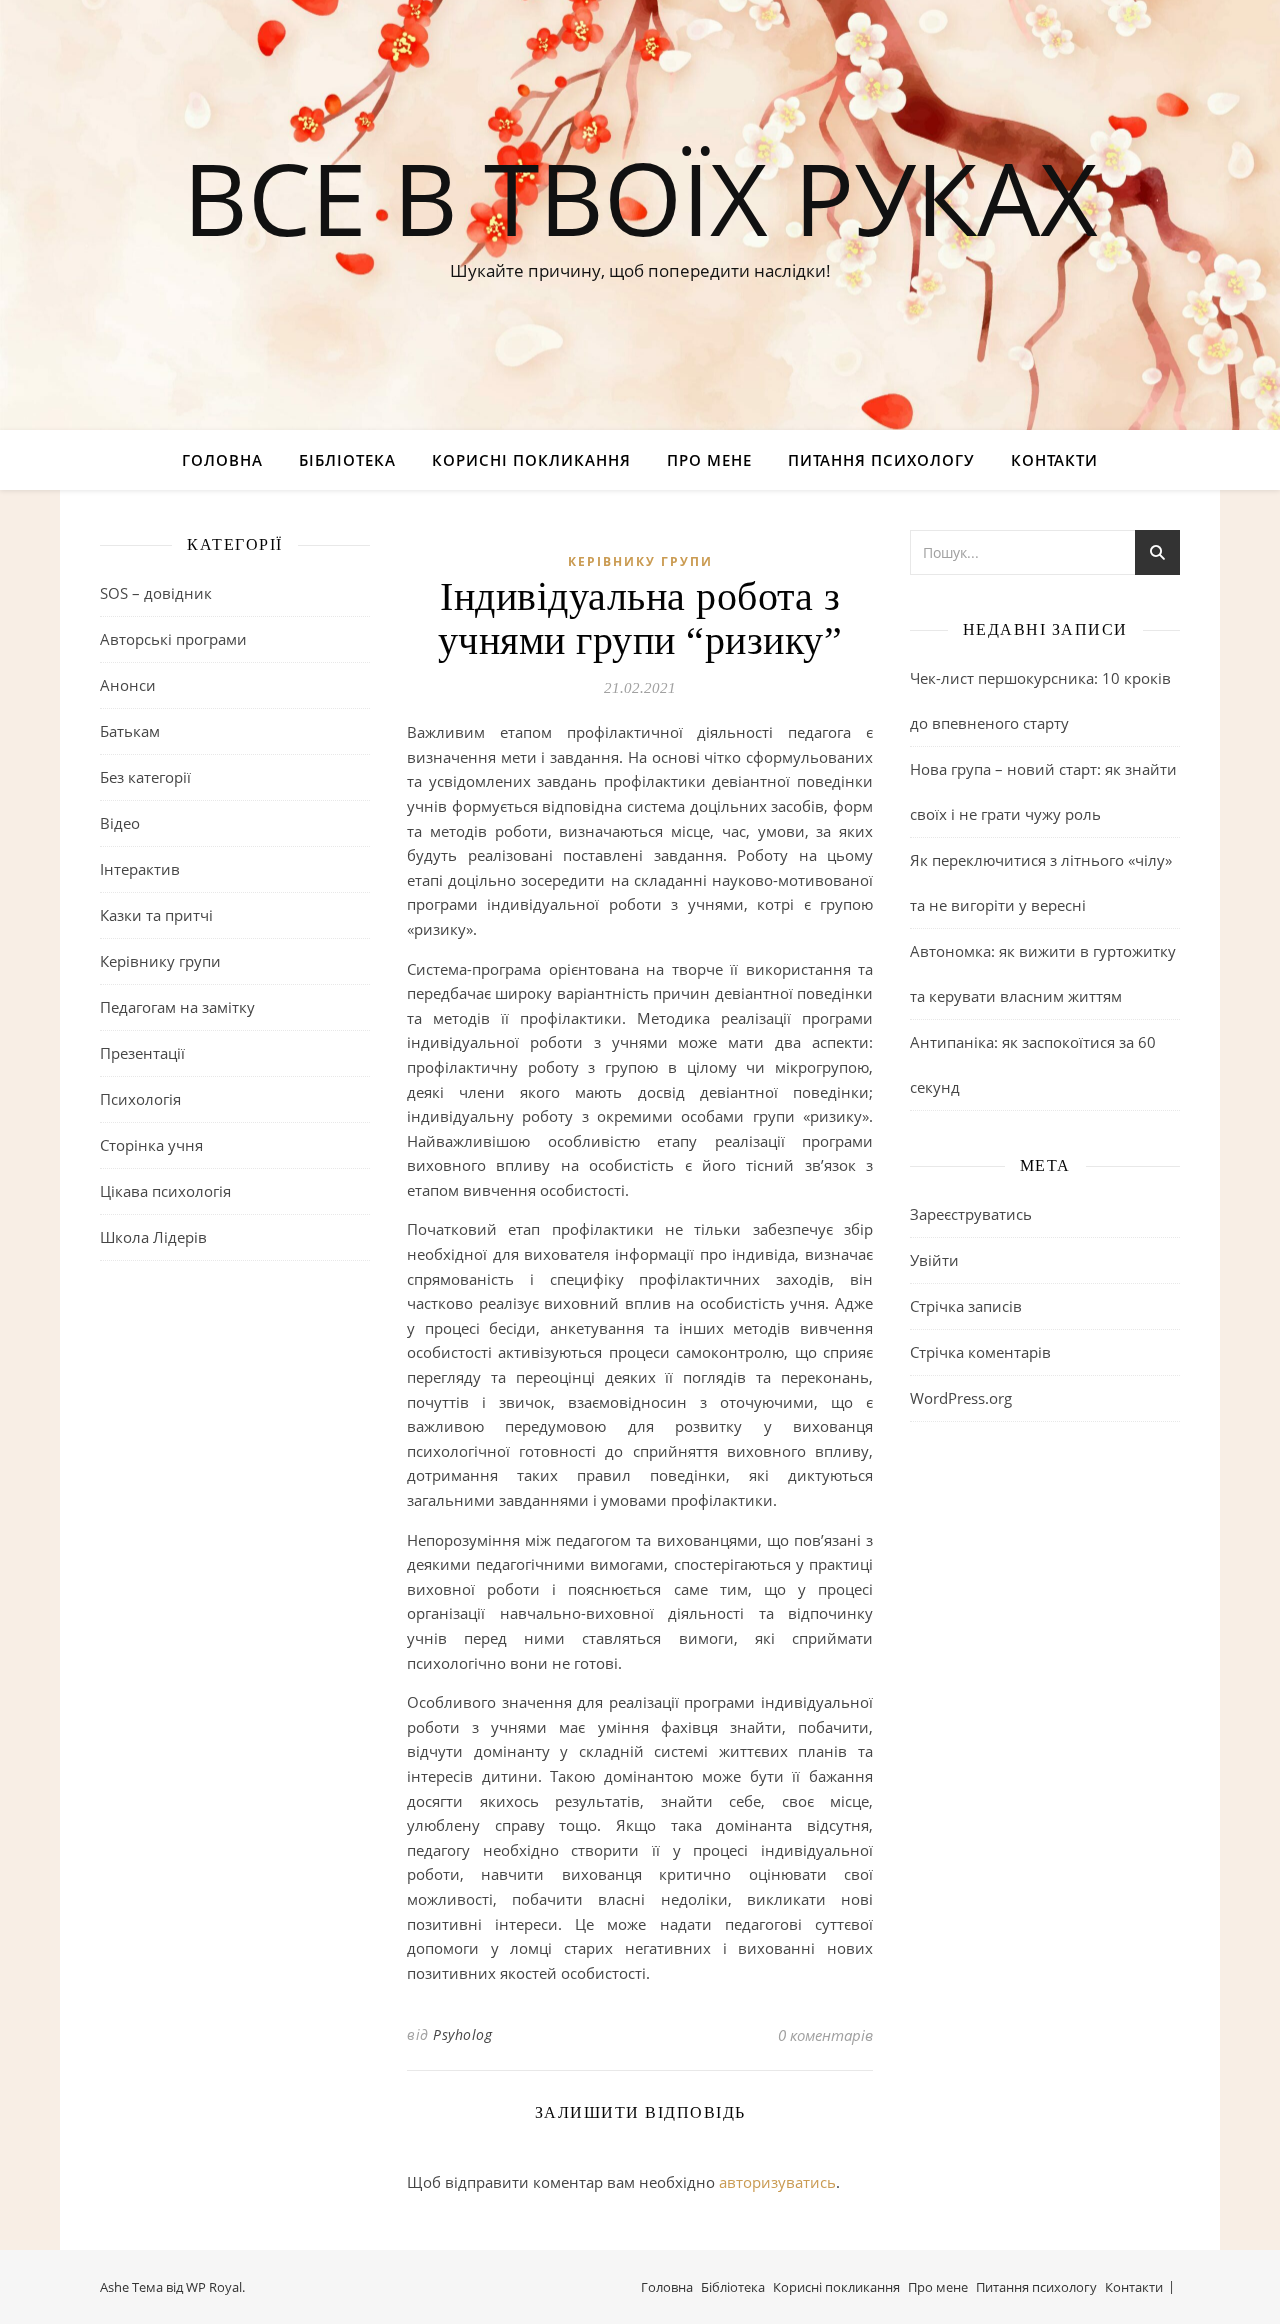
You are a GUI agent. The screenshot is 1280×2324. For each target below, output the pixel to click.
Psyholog (462, 2034)
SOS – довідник (156, 593)
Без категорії (145, 777)
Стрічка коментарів (980, 1352)
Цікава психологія (165, 1191)
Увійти (934, 1260)
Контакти (1054, 460)
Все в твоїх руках (640, 197)
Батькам (130, 731)
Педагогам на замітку (177, 1007)
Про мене (709, 460)
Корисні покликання (531, 460)
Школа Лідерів (153, 1237)
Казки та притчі (156, 915)
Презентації (142, 1053)
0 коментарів (825, 2035)
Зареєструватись (971, 1214)
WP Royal (214, 2287)
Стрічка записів (966, 1306)
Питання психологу (881, 460)
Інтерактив (140, 869)
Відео (120, 823)
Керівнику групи (160, 961)
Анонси (128, 685)
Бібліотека (347, 460)
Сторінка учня (151, 1145)
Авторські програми (173, 639)
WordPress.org (961, 1398)
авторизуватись (777, 2182)
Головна (222, 460)
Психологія (140, 1099)
